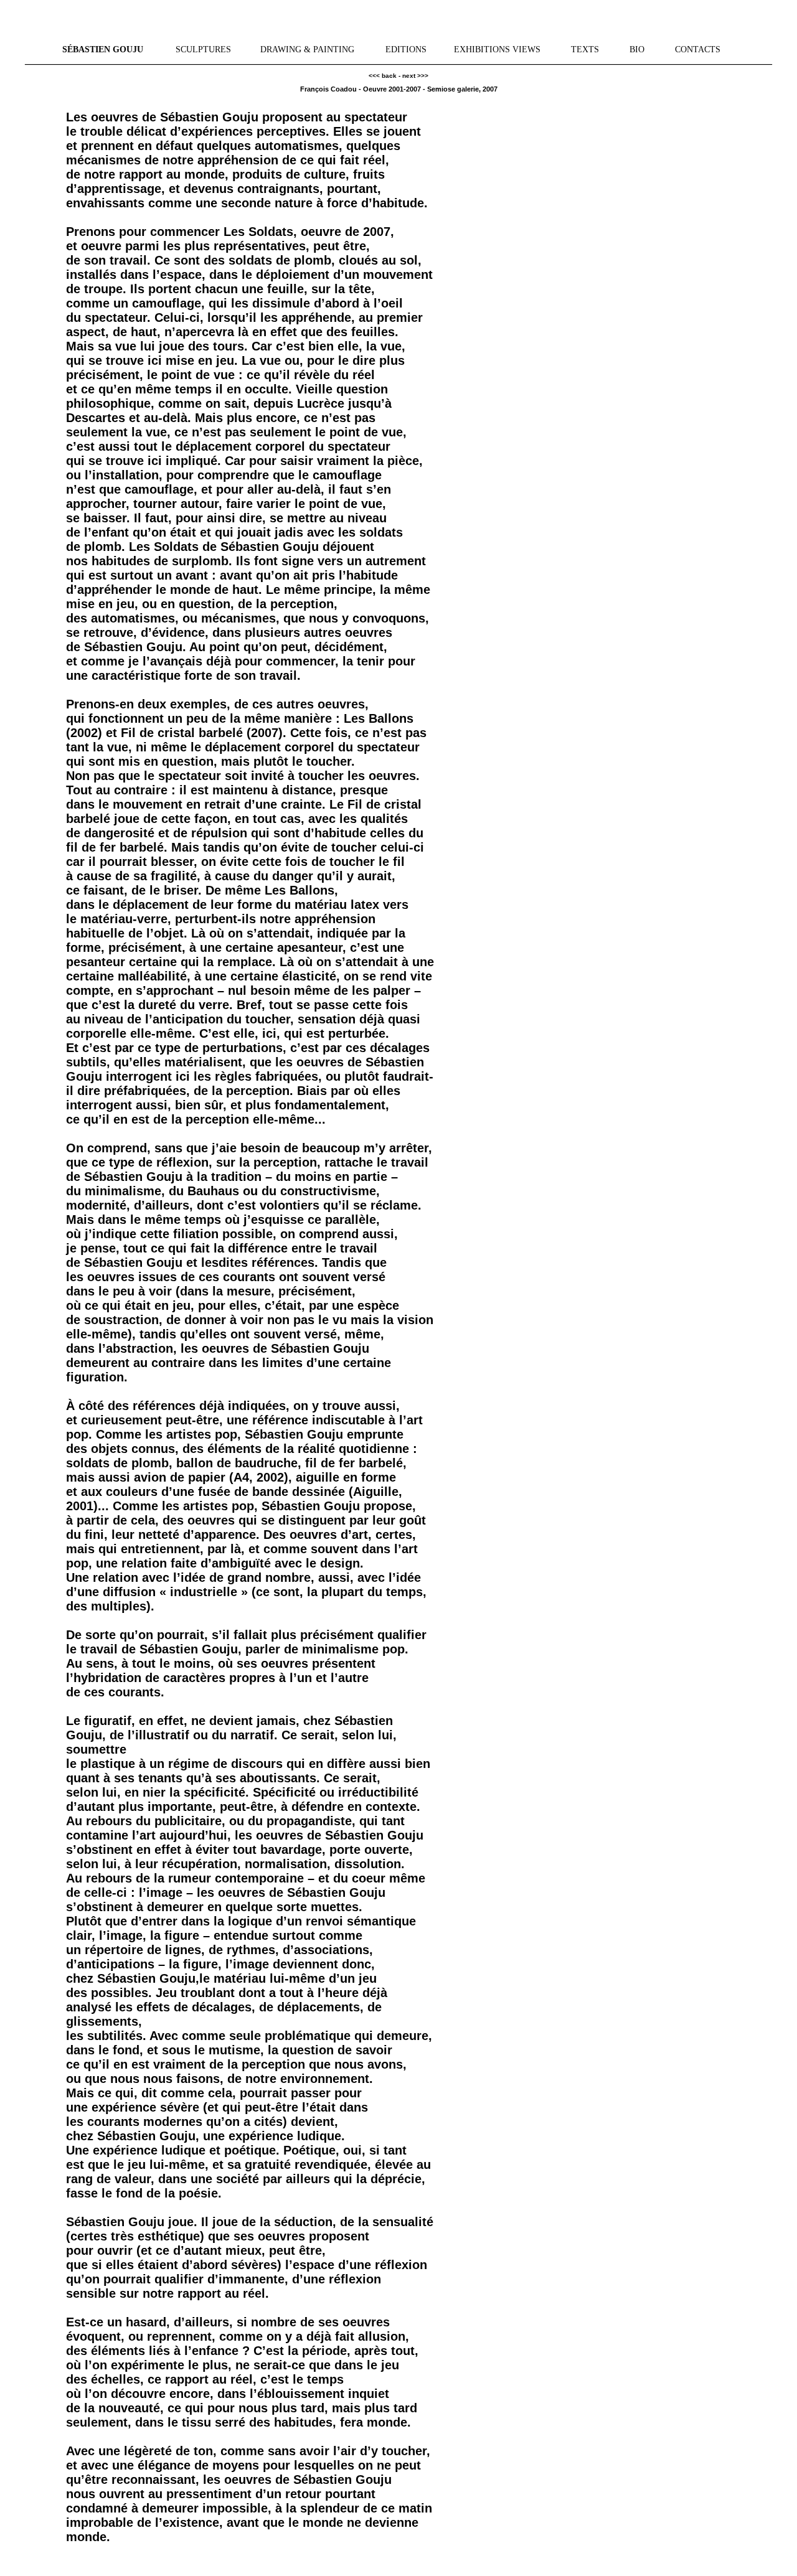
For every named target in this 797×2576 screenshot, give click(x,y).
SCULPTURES (203, 49)
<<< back (383, 76)
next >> (413, 76)
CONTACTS (698, 49)
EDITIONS (406, 49)
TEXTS (585, 49)
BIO (637, 49)
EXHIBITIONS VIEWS (497, 49)
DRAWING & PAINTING (307, 49)
